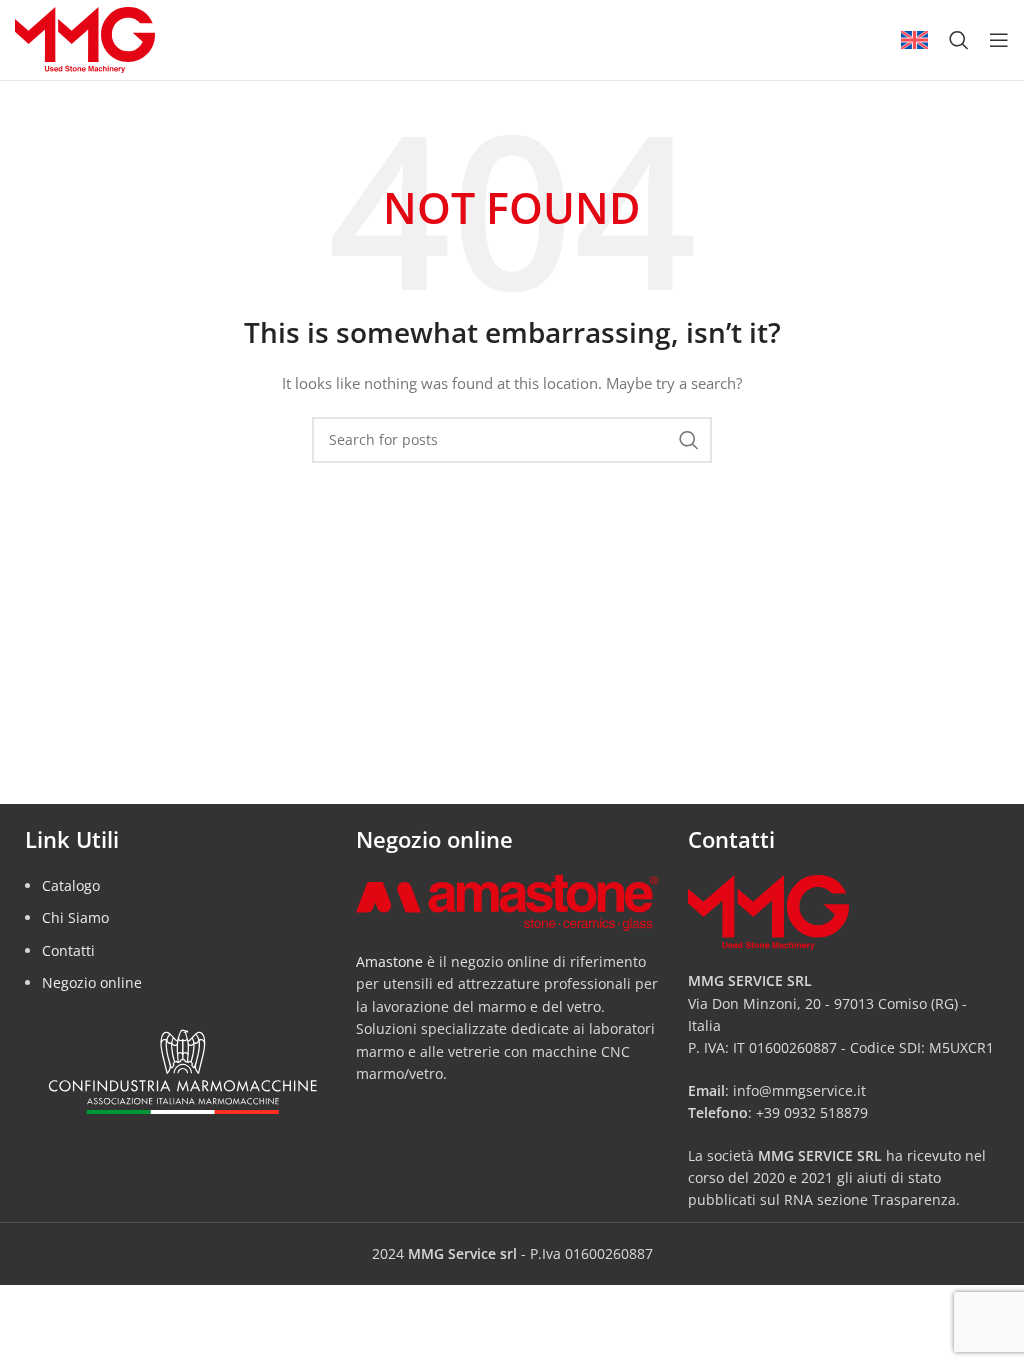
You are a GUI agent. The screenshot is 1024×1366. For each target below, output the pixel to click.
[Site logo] (85, 38)
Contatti (68, 950)
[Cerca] (959, 40)
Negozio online (92, 982)
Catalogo (71, 885)
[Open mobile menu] (999, 40)
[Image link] (506, 901)
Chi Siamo (75, 917)
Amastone (389, 961)
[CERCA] (689, 440)
